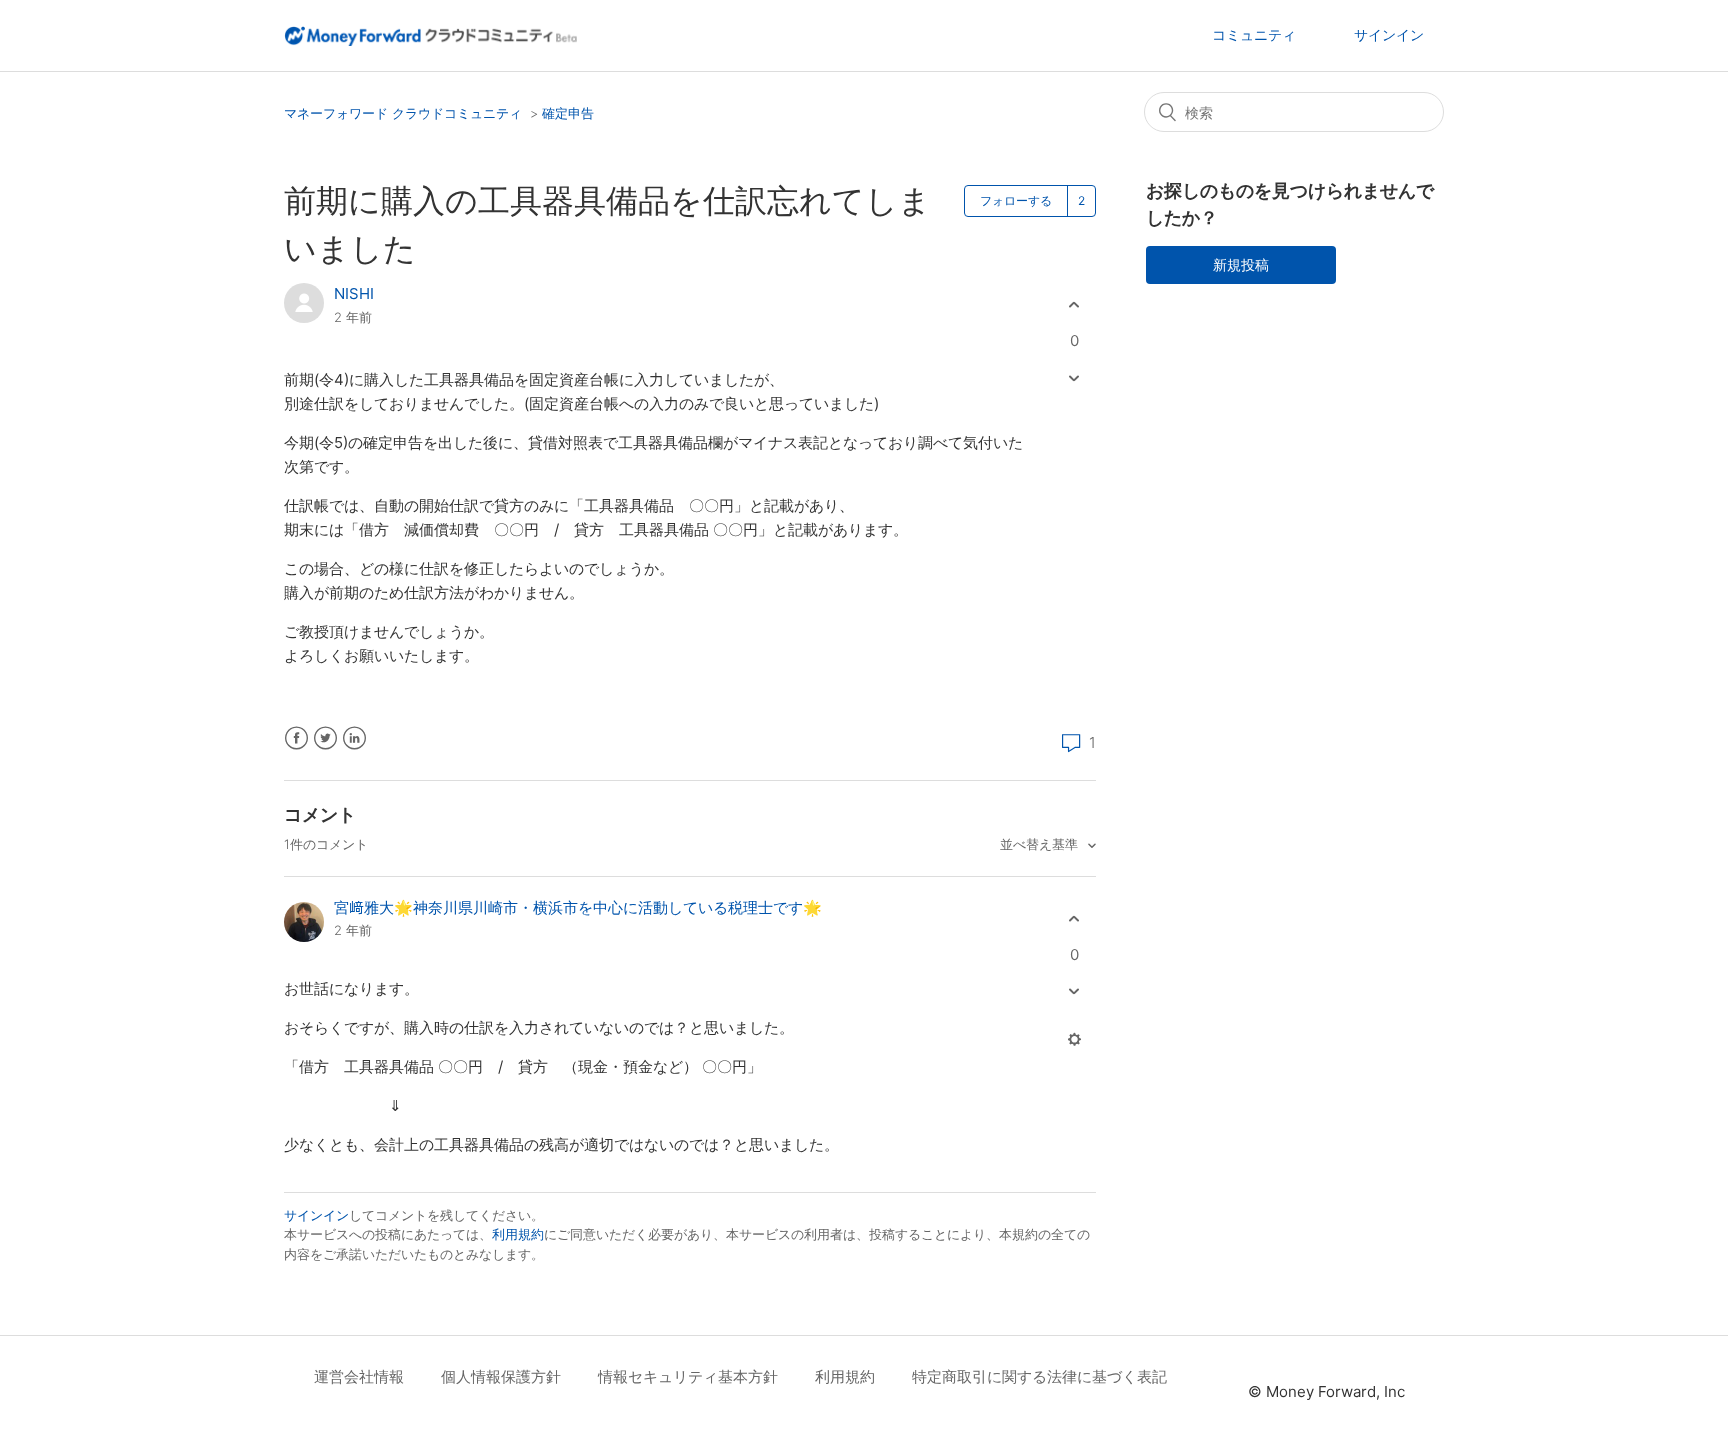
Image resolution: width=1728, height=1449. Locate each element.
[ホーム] (430, 34)
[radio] (1074, 305)
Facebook (296, 738)
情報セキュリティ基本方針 (688, 1376)
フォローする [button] (1016, 200)
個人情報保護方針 (501, 1376)
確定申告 (568, 113)
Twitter (325, 738)
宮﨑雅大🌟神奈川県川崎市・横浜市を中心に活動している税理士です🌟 (578, 907)
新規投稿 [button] (1241, 264)
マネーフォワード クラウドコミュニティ (403, 113)
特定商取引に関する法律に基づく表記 (1039, 1376)
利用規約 (518, 1234)
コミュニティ (1254, 34)
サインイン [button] (1389, 34)
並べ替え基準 (1041, 844)
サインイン (316, 1215)
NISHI (354, 293)
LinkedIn (354, 738)
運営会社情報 (359, 1376)
